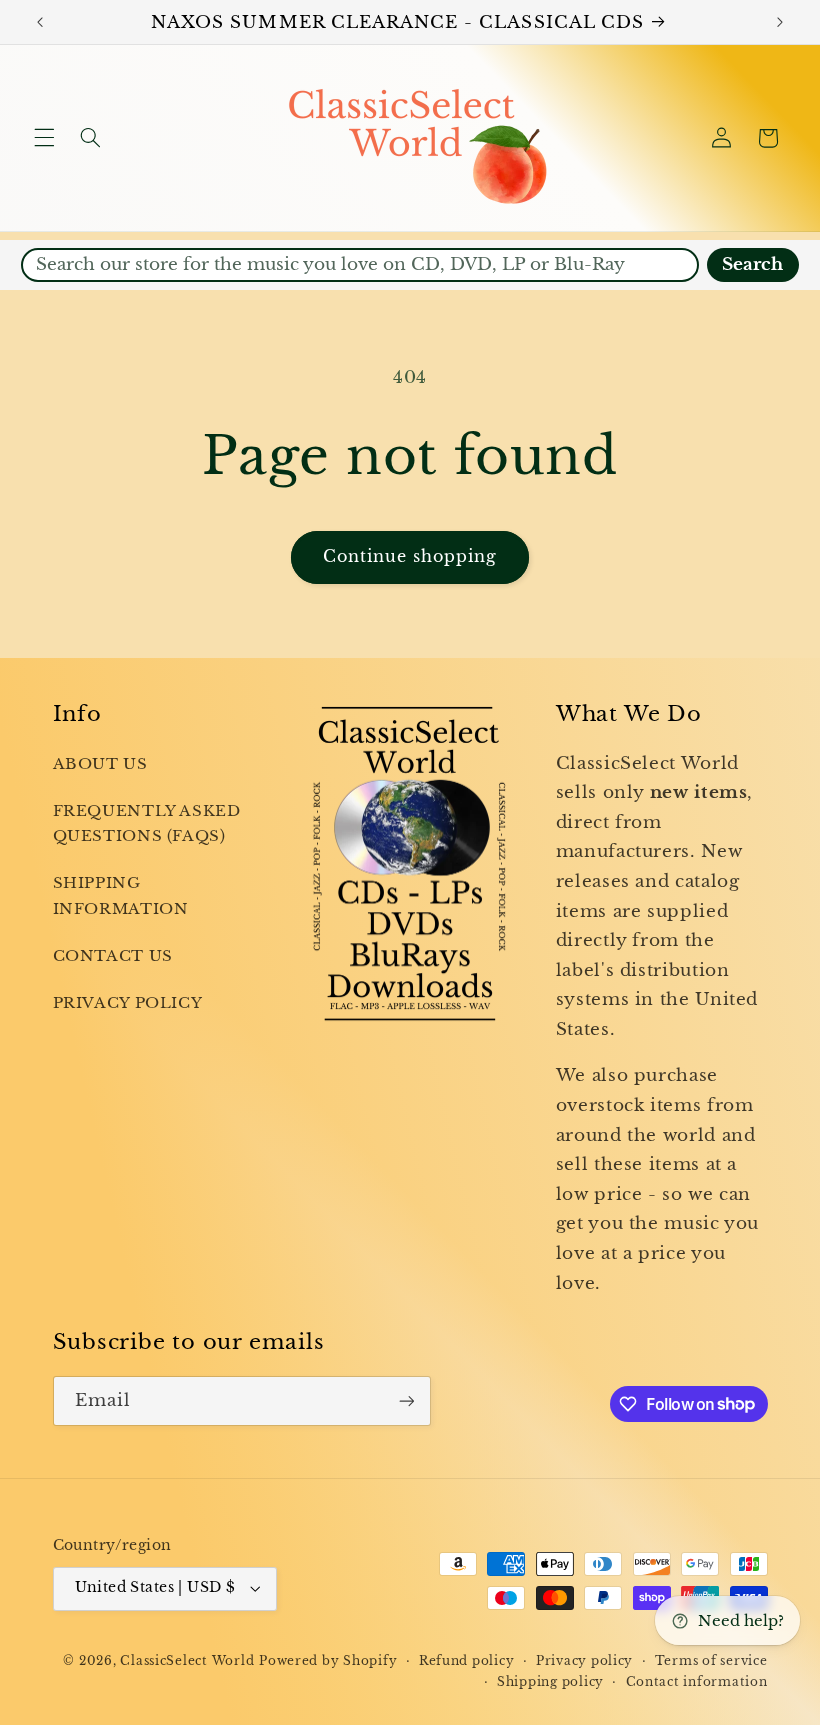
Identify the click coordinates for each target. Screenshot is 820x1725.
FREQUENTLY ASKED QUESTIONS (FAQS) (147, 824)
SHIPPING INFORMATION (121, 896)
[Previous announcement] (40, 22)
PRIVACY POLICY (128, 1003)
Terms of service (711, 1661)
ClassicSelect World (187, 1661)
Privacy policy (584, 1661)
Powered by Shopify (328, 1661)
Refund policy (467, 1661)
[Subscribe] (406, 1400)
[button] (44, 138)
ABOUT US (100, 764)
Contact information (697, 1682)
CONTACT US (113, 956)
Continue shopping (410, 556)
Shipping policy (550, 1682)
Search (752, 264)
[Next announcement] (780, 22)
